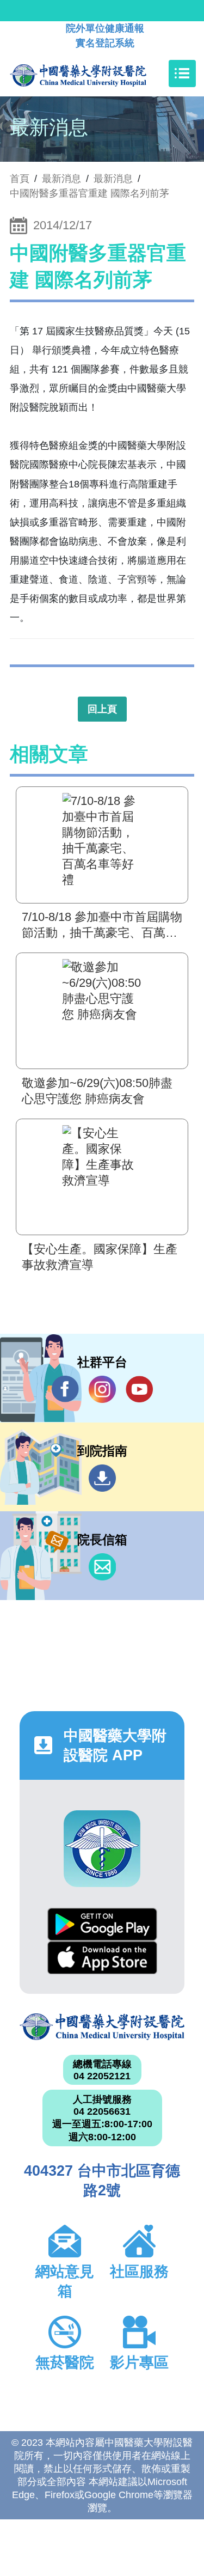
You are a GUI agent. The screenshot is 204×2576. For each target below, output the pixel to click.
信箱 (102, 1567)
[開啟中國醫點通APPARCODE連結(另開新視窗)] (102, 1849)
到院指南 (102, 1478)
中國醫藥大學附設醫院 (102, 2027)
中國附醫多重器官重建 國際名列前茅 (89, 193)
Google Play (102, 1924)
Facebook (65, 1389)
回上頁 (102, 709)
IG (102, 1389)
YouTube (139, 1389)
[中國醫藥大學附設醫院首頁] (94, 74)
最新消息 (113, 179)
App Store (102, 1958)
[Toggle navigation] (182, 74)
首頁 (20, 179)
